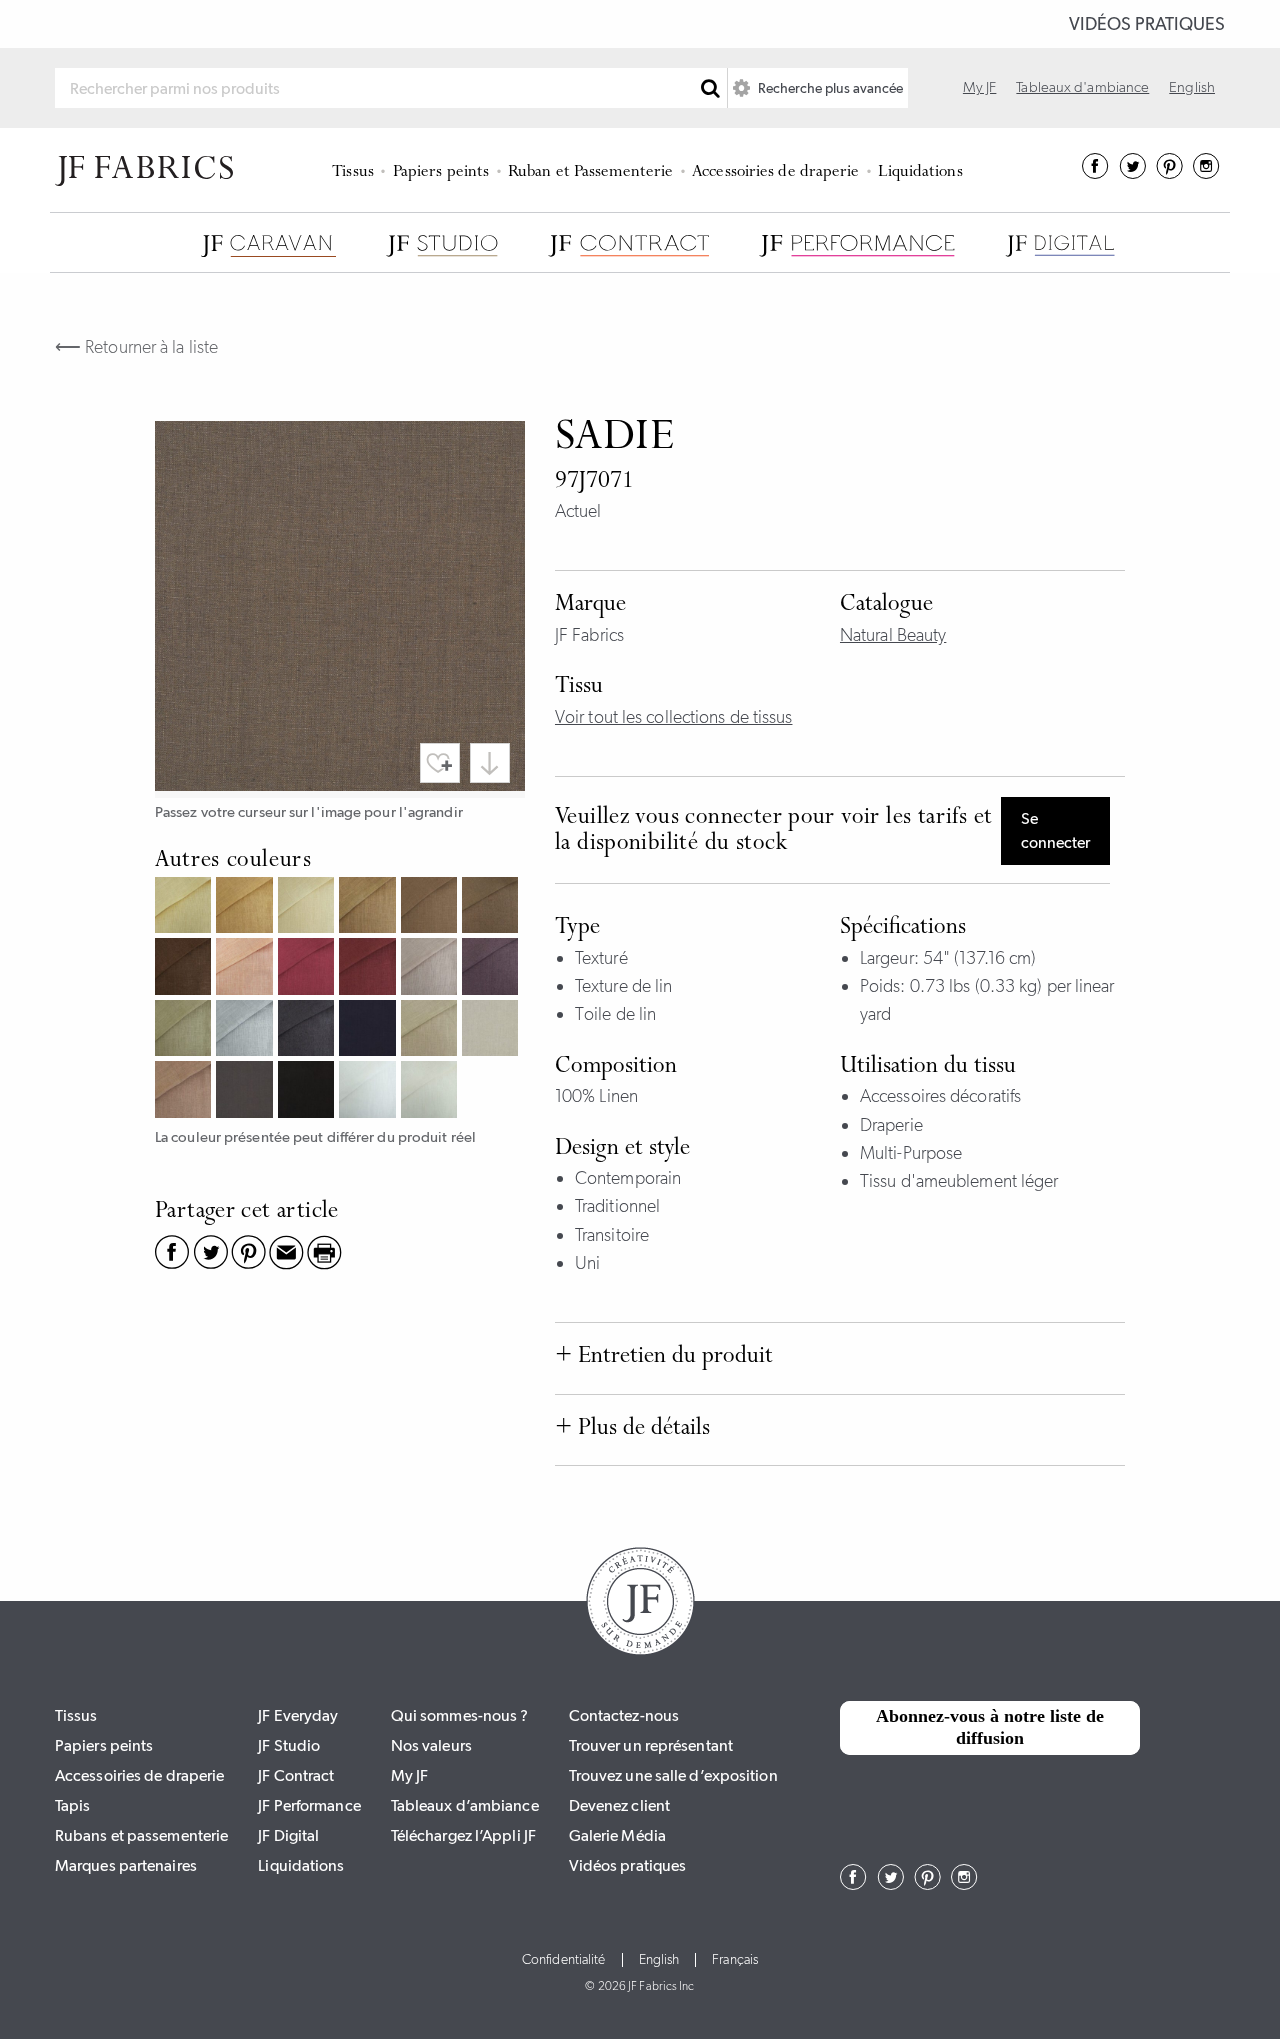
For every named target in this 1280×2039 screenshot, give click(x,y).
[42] (246, 968)
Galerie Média (617, 1835)
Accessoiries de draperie (775, 172)
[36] (369, 907)
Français (735, 1960)
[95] (185, 1091)
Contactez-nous (624, 1715)
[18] (185, 907)
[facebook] (1095, 173)
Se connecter (1055, 830)
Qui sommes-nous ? (460, 1715)
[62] (185, 1030)
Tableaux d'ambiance (1082, 87)
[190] (369, 1091)
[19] (246, 907)
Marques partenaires (126, 1865)
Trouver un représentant (651, 1745)
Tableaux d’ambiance (465, 1805)
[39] (185, 968)
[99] (308, 1091)
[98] (246, 1091)
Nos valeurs (431, 1745)
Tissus (353, 172)
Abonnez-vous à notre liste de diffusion (990, 1727)
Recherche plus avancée (829, 88)
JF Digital (288, 1835)
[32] (308, 907)
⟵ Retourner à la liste (136, 347)
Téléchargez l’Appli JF (463, 1835)
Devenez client (619, 1805)
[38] (492, 907)
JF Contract (296, 1775)
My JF (980, 87)
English (1192, 87)
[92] (431, 1030)
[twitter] (1132, 173)
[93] (492, 1030)
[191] (431, 1091)
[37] (431, 907)
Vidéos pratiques (1147, 24)
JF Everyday (298, 1715)
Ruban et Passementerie (590, 172)
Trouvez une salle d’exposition (673, 1775)
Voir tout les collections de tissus (674, 717)
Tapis (73, 1805)
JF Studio (289, 1745)
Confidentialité (564, 1960)
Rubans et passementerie (141, 1835)
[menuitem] (356, 170)
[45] (308, 968)
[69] (369, 1030)
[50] (431, 968)
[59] (492, 968)
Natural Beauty (893, 635)
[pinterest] (1169, 173)
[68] (308, 1030)
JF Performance (309, 1805)
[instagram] (1206, 173)
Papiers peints (441, 172)
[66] (246, 1030)
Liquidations (920, 172)
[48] (369, 968)
